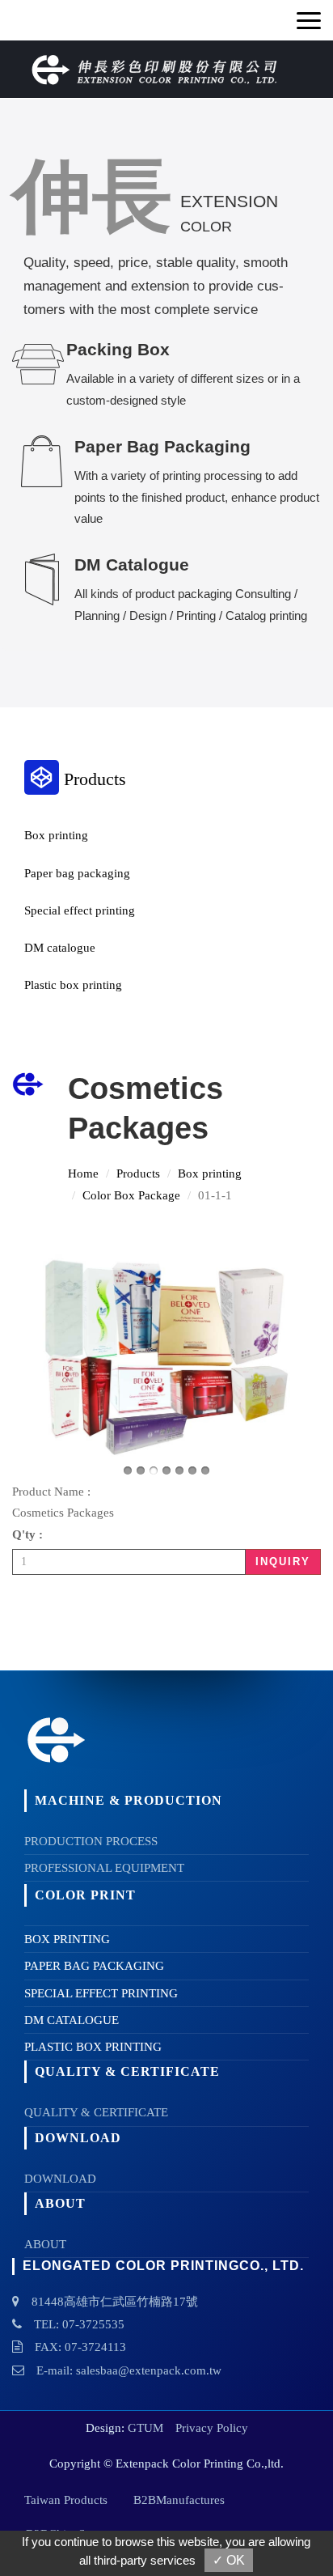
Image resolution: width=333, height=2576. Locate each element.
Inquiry (283, 1562)
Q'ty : (27, 1534)
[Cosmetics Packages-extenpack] (166, 1357)
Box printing (56, 835)
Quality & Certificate (96, 2112)
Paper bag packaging (77, 873)
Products (138, 1173)
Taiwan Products (66, 2500)
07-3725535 (93, 2324)
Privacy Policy (212, 2428)
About (45, 2244)
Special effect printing (80, 910)
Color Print (85, 1895)
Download (60, 2179)
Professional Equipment (104, 1868)
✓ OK (229, 2560)
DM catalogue (60, 948)
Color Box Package (131, 1195)
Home (83, 1173)
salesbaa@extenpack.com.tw (149, 2370)
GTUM (145, 2428)
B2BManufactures (179, 2500)
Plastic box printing (73, 985)
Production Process (91, 1841)
